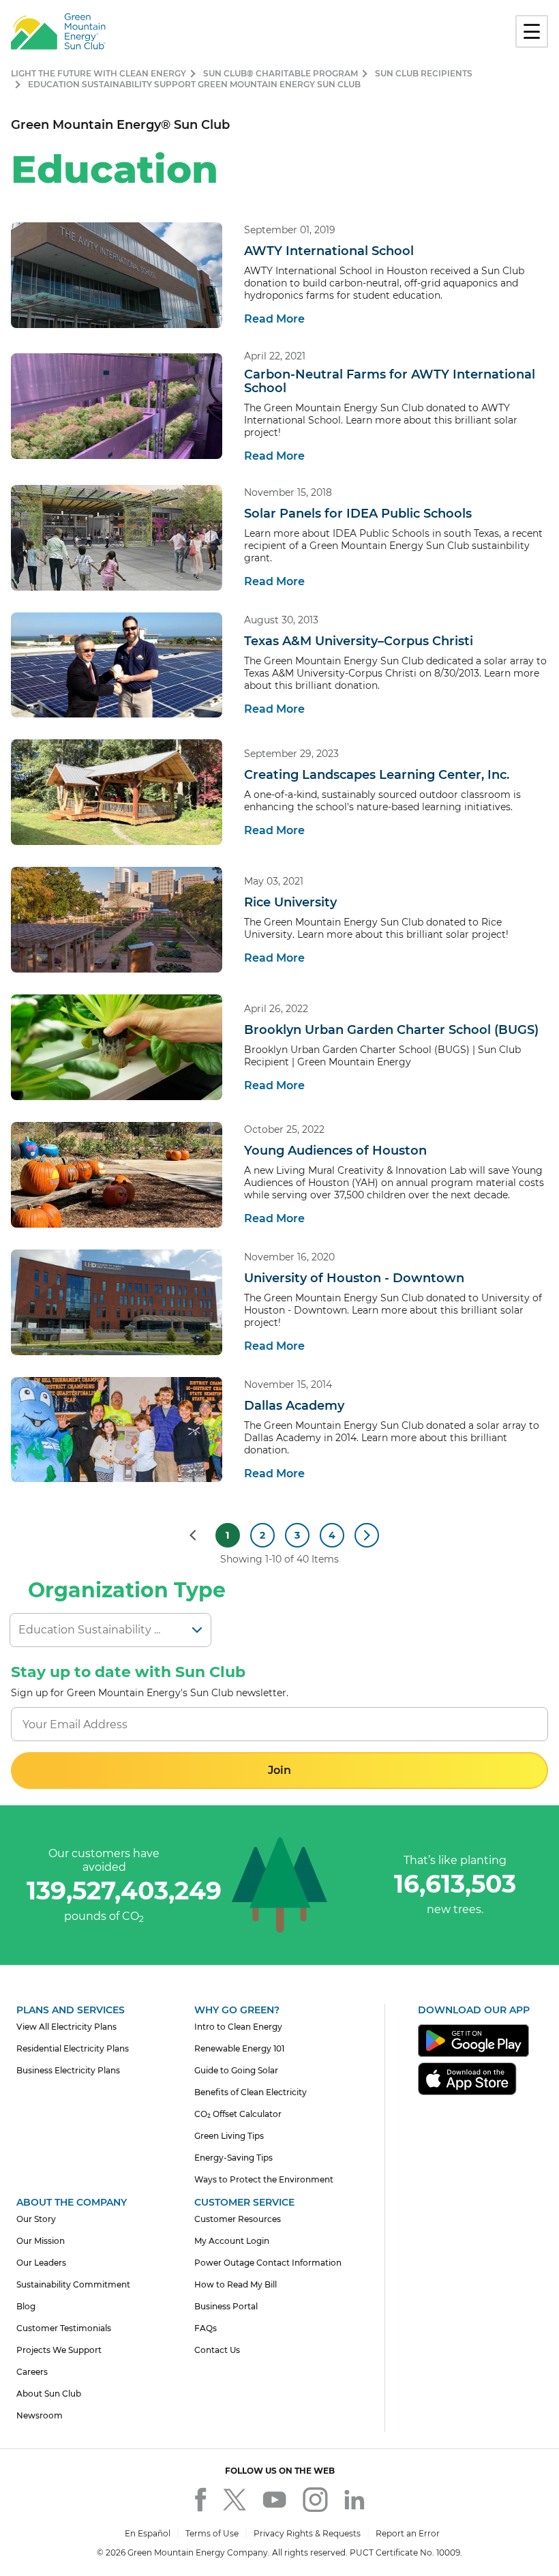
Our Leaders (41, 2263)
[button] (279, 1771)
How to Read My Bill (236, 2284)
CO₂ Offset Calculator (238, 2114)
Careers (32, 2372)
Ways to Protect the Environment (264, 2179)
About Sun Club (49, 2394)
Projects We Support (59, 2350)
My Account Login (232, 2241)
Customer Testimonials (64, 2328)
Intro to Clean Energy (238, 2027)
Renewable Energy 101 (239, 2048)
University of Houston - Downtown (354, 1278)
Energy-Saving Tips (233, 2158)
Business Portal (226, 2306)
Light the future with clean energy (99, 73)
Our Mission (41, 2241)
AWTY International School (329, 251)
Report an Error (408, 2533)
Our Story (36, 2219)
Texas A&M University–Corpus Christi (359, 641)
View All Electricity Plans (66, 2027)
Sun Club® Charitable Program (281, 73)
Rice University (290, 902)
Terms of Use (212, 2533)
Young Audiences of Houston (335, 1151)
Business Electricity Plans (68, 2070)
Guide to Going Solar (236, 2070)
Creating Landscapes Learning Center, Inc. (377, 775)
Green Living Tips (229, 2136)
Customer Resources (238, 2219)
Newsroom (40, 2415)
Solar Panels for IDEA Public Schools (358, 514)
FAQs (206, 2328)
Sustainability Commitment (73, 2284)
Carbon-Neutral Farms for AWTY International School (390, 381)
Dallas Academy (294, 1406)
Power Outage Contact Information (268, 2263)
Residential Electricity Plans (73, 2048)
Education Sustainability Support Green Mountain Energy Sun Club (194, 84)
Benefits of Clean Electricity (251, 2092)
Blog (26, 2306)
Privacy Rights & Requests (307, 2533)
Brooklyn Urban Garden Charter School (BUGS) (391, 1030)
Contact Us (217, 2350)
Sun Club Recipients (424, 73)
